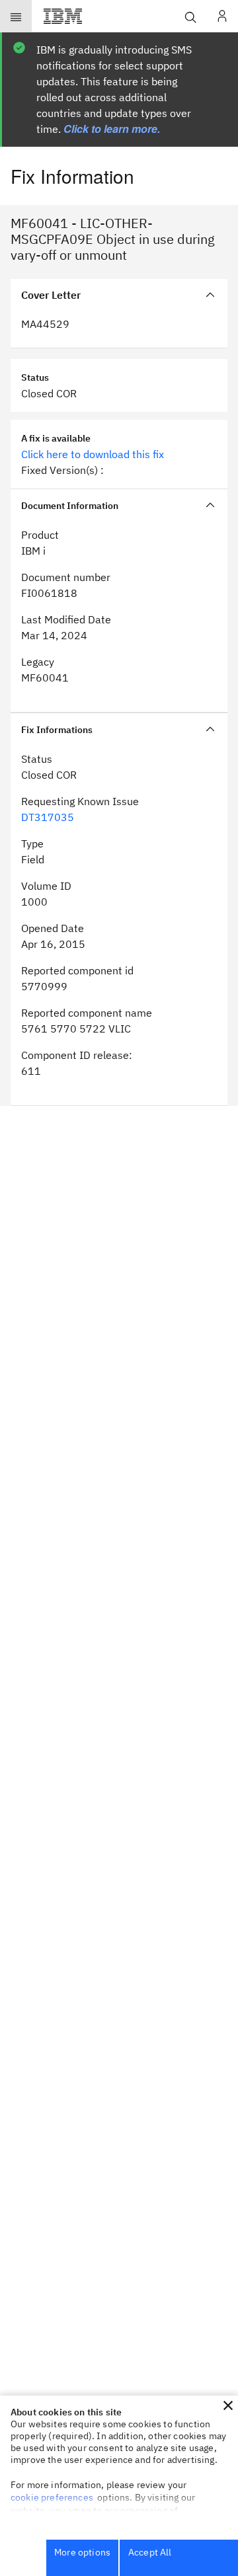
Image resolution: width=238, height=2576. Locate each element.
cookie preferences (52, 2497)
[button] (228, 2405)
